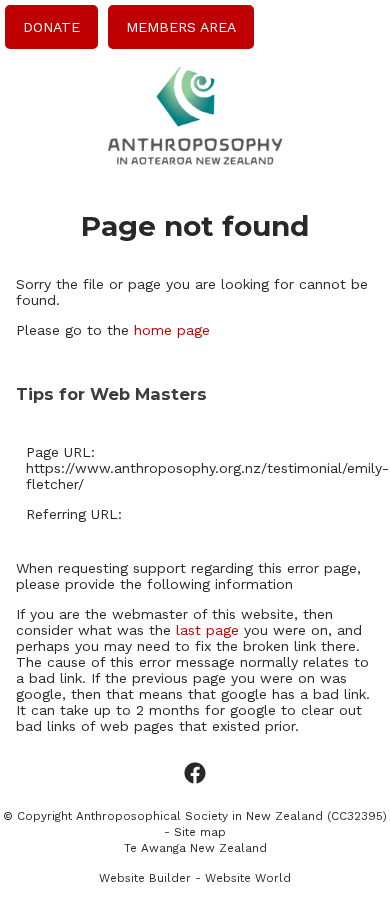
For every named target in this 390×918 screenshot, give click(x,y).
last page (207, 630)
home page (172, 330)
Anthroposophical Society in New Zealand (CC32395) (231, 816)
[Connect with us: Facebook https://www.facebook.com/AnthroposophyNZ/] (195, 774)
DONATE (51, 27)
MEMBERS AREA (181, 27)
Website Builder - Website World (195, 878)
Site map (200, 832)
